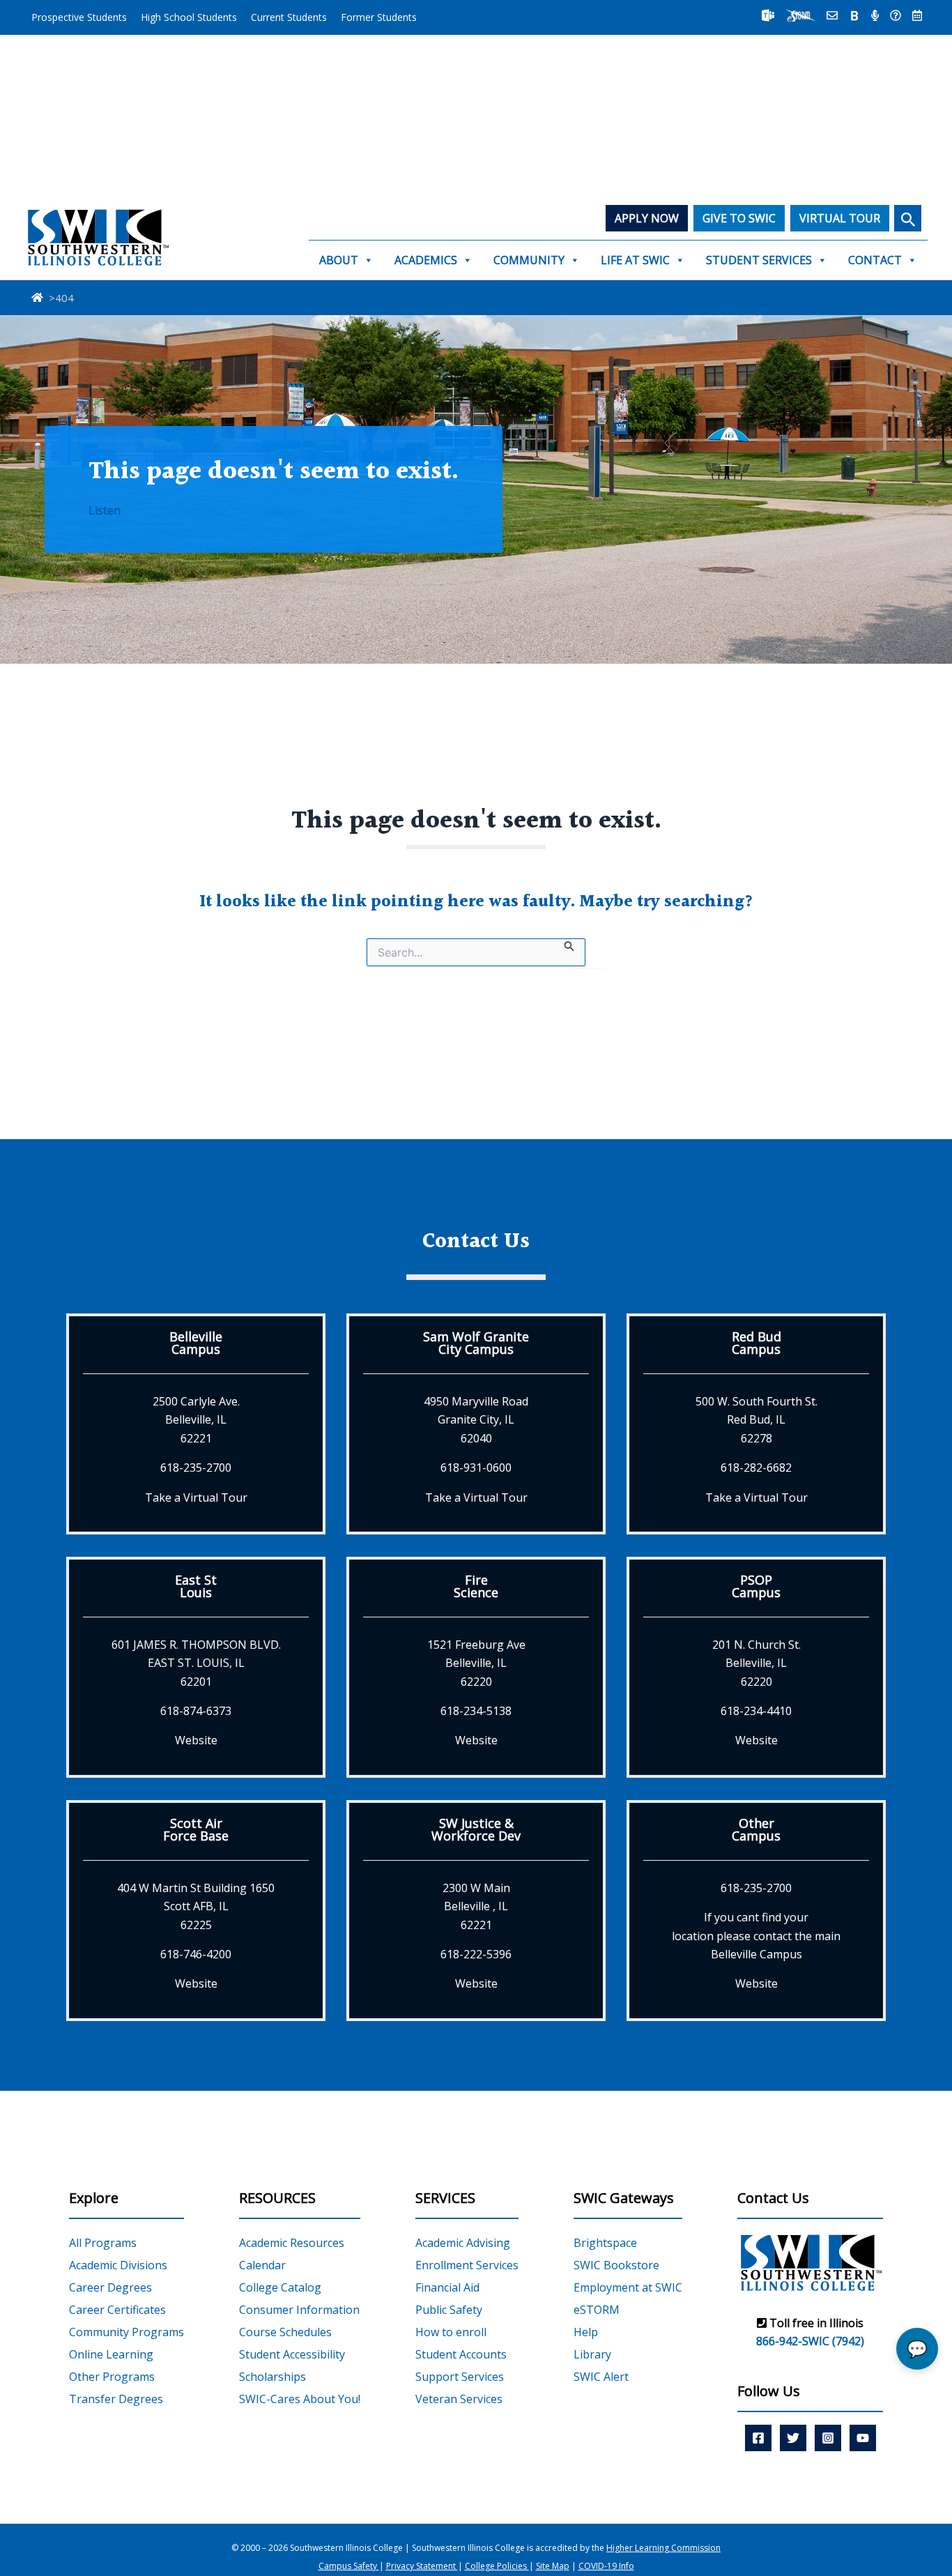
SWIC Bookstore (616, 2265)
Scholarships (272, 2377)
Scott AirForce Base (196, 1829)
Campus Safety (349, 2566)
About (339, 260)
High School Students (189, 17)
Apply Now (647, 218)
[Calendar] (917, 15)
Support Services (460, 2377)
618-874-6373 (196, 1711)
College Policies (497, 2566)
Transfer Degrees (116, 2399)
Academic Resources (292, 2243)
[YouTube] (863, 2438)
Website (196, 1740)
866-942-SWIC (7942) (810, 2341)
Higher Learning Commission (663, 2548)
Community (529, 260)
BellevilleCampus (196, 1343)
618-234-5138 (476, 1711)
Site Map (553, 2566)
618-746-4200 (196, 1954)
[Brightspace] (854, 15)
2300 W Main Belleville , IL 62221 (476, 1906)
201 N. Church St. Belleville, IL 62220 (757, 1663)
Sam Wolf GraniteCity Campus (476, 1343)
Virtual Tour (840, 218)
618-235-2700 (196, 1468)
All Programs (103, 2243)
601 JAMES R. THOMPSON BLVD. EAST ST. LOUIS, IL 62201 (196, 1663)
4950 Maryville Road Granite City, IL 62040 (476, 1420)
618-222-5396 (476, 1954)
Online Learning (111, 2354)
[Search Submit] (569, 945)
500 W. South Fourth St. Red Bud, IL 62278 (757, 1420)
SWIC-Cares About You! (300, 2399)
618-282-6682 (756, 1468)
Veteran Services (459, 2399)
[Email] (832, 15)
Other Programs (112, 2377)
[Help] (896, 15)
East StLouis (196, 1586)
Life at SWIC (635, 260)
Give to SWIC (739, 218)
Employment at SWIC (628, 2287)
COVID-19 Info (606, 2566)
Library (592, 2354)
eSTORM (597, 2310)
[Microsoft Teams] (768, 15)
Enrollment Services (467, 2265)
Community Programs (126, 2332)
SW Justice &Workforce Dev (476, 1829)
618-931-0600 (476, 1468)
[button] (908, 218)
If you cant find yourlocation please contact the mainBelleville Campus (756, 1936)
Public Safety (449, 2310)
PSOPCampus (756, 1586)
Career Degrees (110, 2287)
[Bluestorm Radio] (875, 15)
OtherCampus (756, 1829)
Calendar (262, 2265)
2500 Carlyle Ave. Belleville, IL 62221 (196, 1420)
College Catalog (280, 2287)
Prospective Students (79, 17)
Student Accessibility (292, 2354)
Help (586, 2332)
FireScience (476, 1586)
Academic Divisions (118, 2265)
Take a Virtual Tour (196, 1497)
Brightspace (605, 2243)
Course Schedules (285, 2332)
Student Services (759, 260)
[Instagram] (828, 2438)
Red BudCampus (757, 1343)
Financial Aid (447, 2287)
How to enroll (451, 2332)
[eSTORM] (800, 15)
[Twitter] (793, 2438)
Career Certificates (117, 2310)
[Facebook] (758, 2438)
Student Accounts (461, 2354)
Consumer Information (299, 2310)
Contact (875, 260)
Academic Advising (463, 2243)
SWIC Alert (601, 2377)
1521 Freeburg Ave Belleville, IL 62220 (476, 1663)
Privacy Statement (422, 2566)
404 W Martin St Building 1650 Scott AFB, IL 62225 (196, 1906)
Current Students (289, 17)
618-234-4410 (756, 1711)
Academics (426, 260)
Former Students (379, 17)
